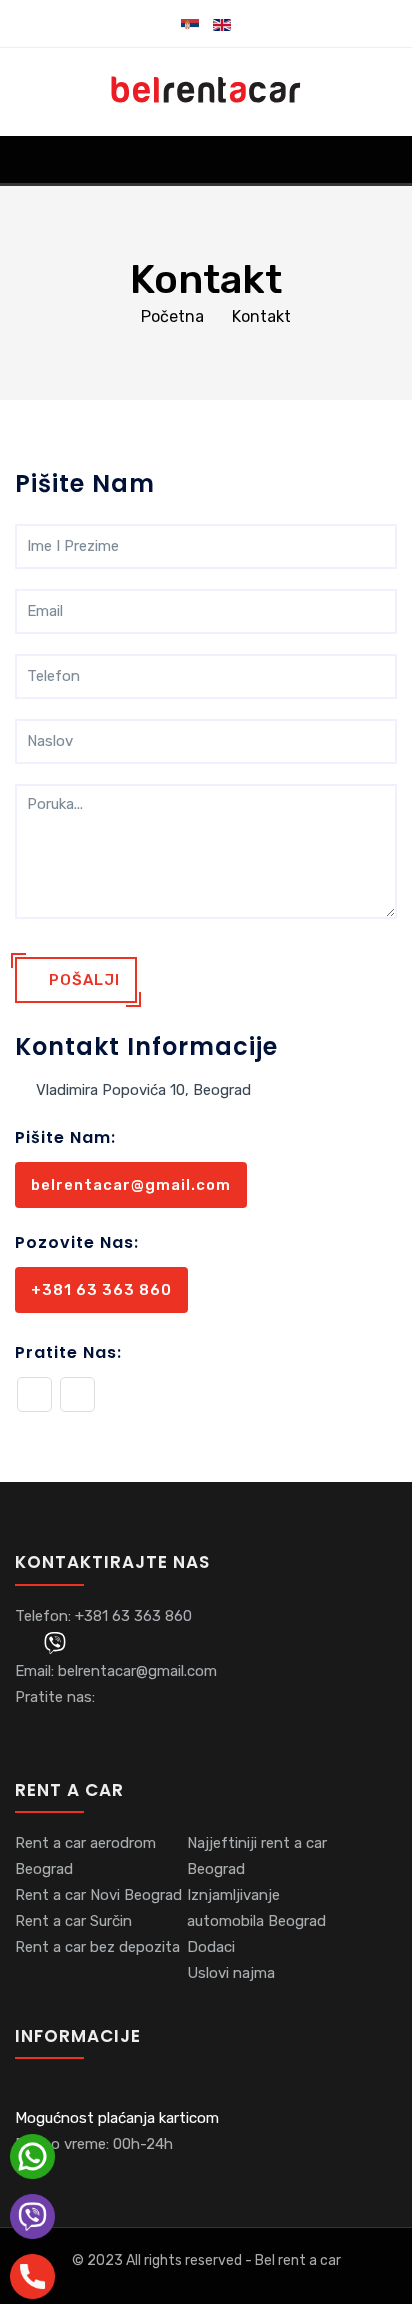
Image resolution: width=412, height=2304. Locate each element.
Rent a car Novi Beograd (98, 1895)
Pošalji (82, 980)
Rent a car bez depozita (97, 1947)
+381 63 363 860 (101, 1290)
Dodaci (211, 1947)
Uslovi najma (231, 1973)
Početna (172, 316)
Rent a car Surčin (73, 1921)
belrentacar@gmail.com (131, 1185)
